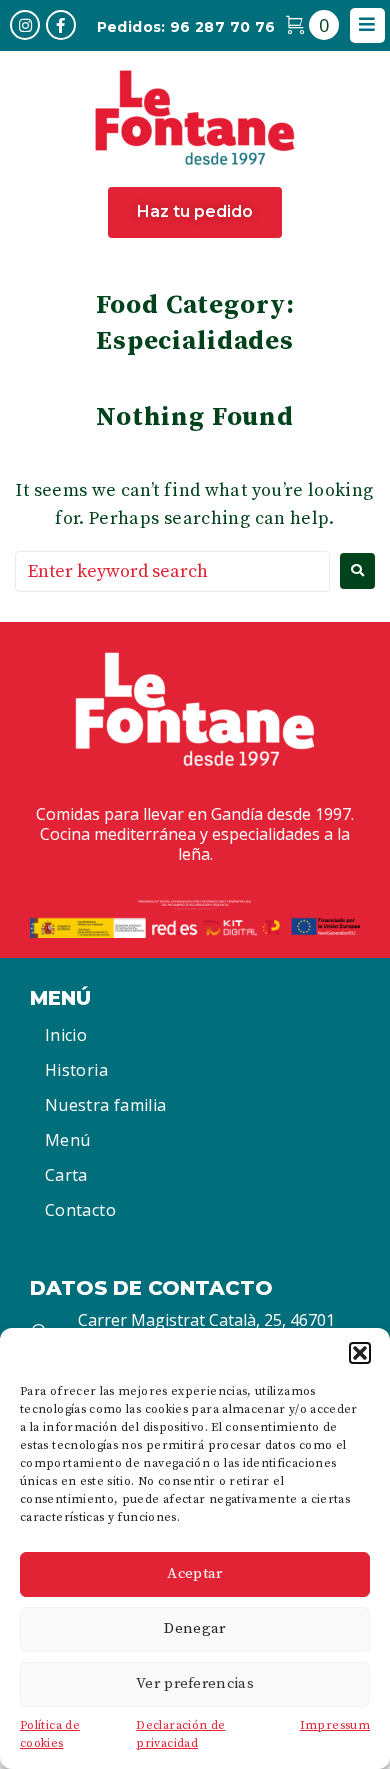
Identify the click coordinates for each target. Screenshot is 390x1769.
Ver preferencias (195, 1683)
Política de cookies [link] (50, 1735)
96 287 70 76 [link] (222, 27)
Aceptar (194, 1573)
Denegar (194, 1628)
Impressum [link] (335, 1725)
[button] (360, 1353)
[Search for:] (172, 571)
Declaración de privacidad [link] (180, 1735)
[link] (25, 25)
